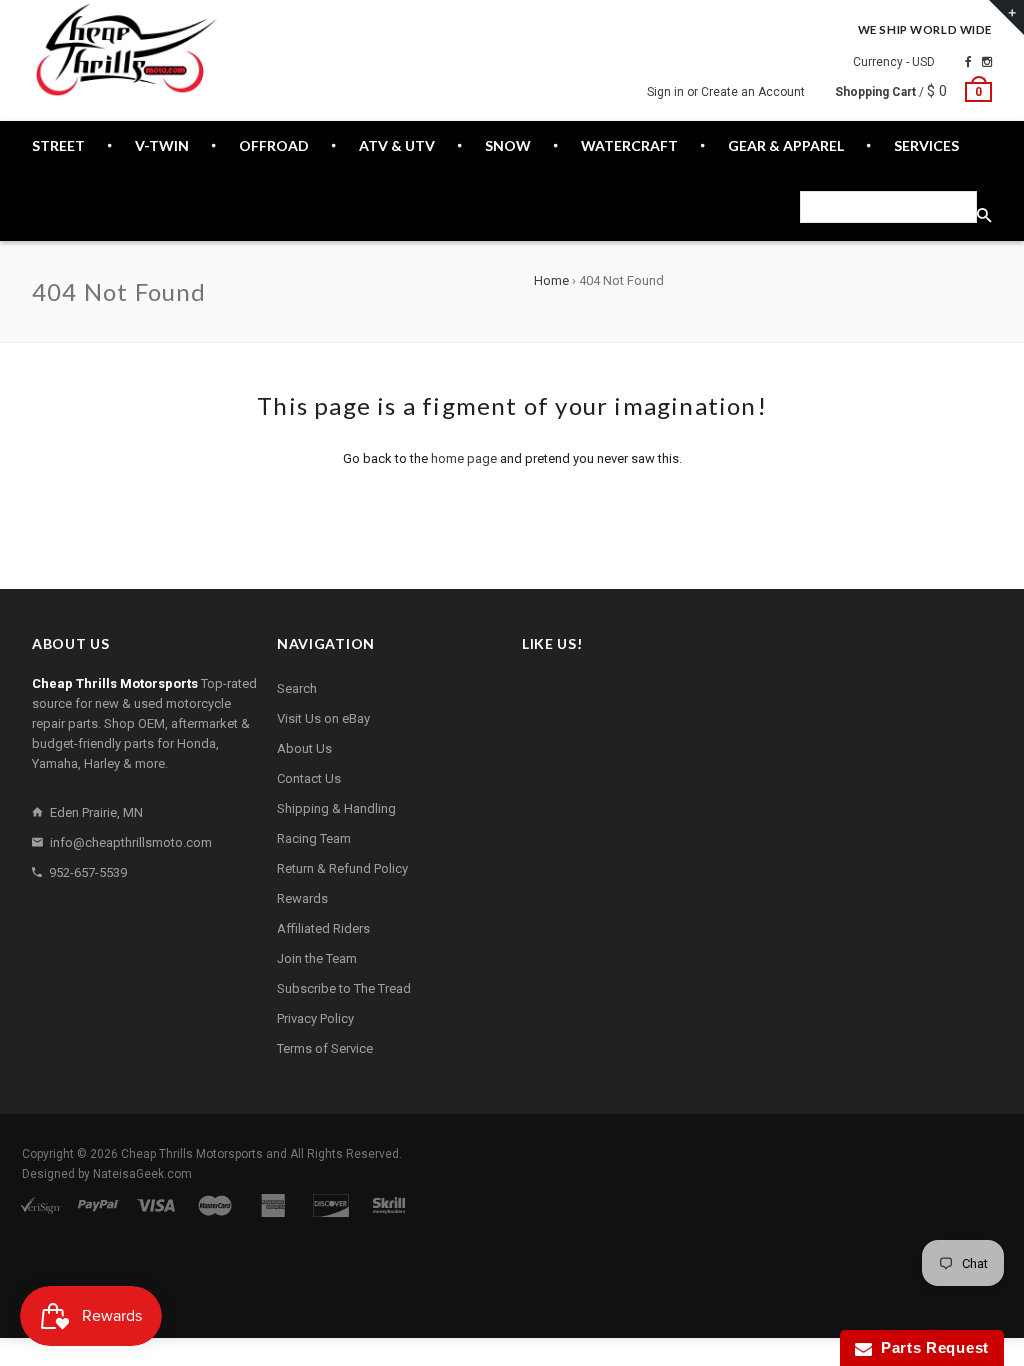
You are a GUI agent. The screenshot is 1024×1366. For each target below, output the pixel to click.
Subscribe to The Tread (344, 988)
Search (297, 688)
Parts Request (931, 1347)
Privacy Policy (315, 1018)
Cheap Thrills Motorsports (192, 1154)
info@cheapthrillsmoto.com (131, 842)
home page (464, 458)
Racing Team (314, 838)
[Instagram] (987, 62)
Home (551, 280)
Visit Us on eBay (323, 718)
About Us (304, 748)
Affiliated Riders (323, 928)
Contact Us (309, 778)
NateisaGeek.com (142, 1174)
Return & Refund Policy (342, 868)
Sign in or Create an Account (726, 92)
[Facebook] (968, 62)
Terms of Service (325, 1048)
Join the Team (317, 958)
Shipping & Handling (336, 808)
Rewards (302, 898)
